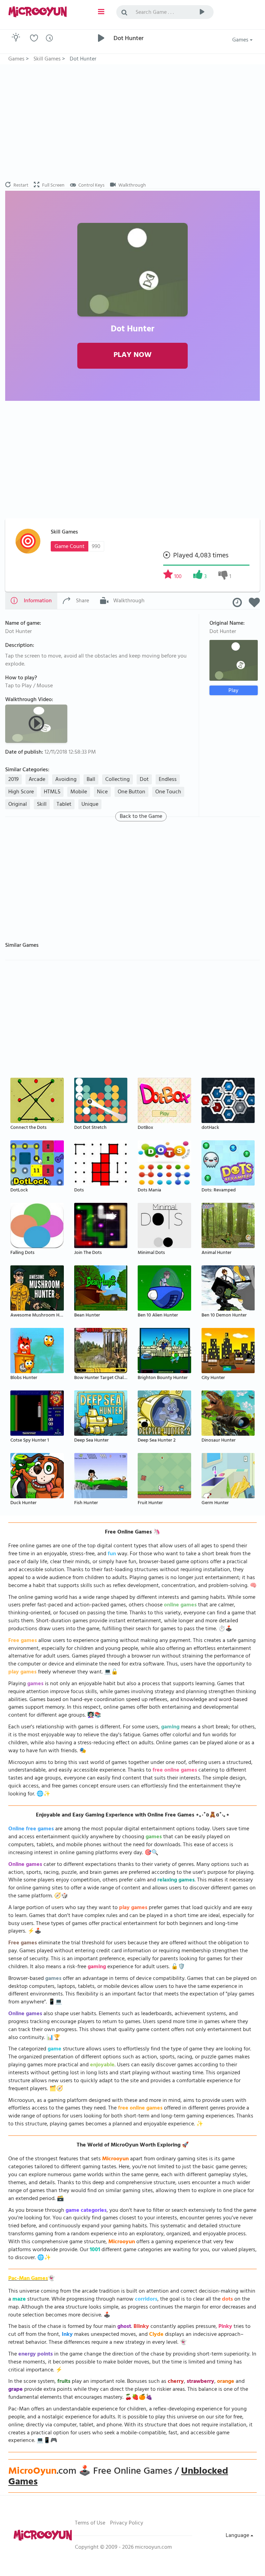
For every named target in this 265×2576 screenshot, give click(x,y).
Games (241, 40)
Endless (168, 780)
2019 (13, 780)
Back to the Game (141, 817)
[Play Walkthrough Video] (37, 723)
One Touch (168, 792)
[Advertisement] (132, 123)
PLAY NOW (132, 356)
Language (238, 2536)
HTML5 (52, 792)
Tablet (64, 805)
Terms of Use (90, 2523)
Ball (91, 780)
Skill (42, 805)
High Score (21, 792)
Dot (144, 780)
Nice (102, 792)
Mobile (79, 792)
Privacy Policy (127, 2523)
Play (233, 691)
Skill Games (64, 532)
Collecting (117, 780)
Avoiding (66, 780)
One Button (131, 792)
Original (18, 805)
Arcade (37, 780)
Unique (90, 805)
